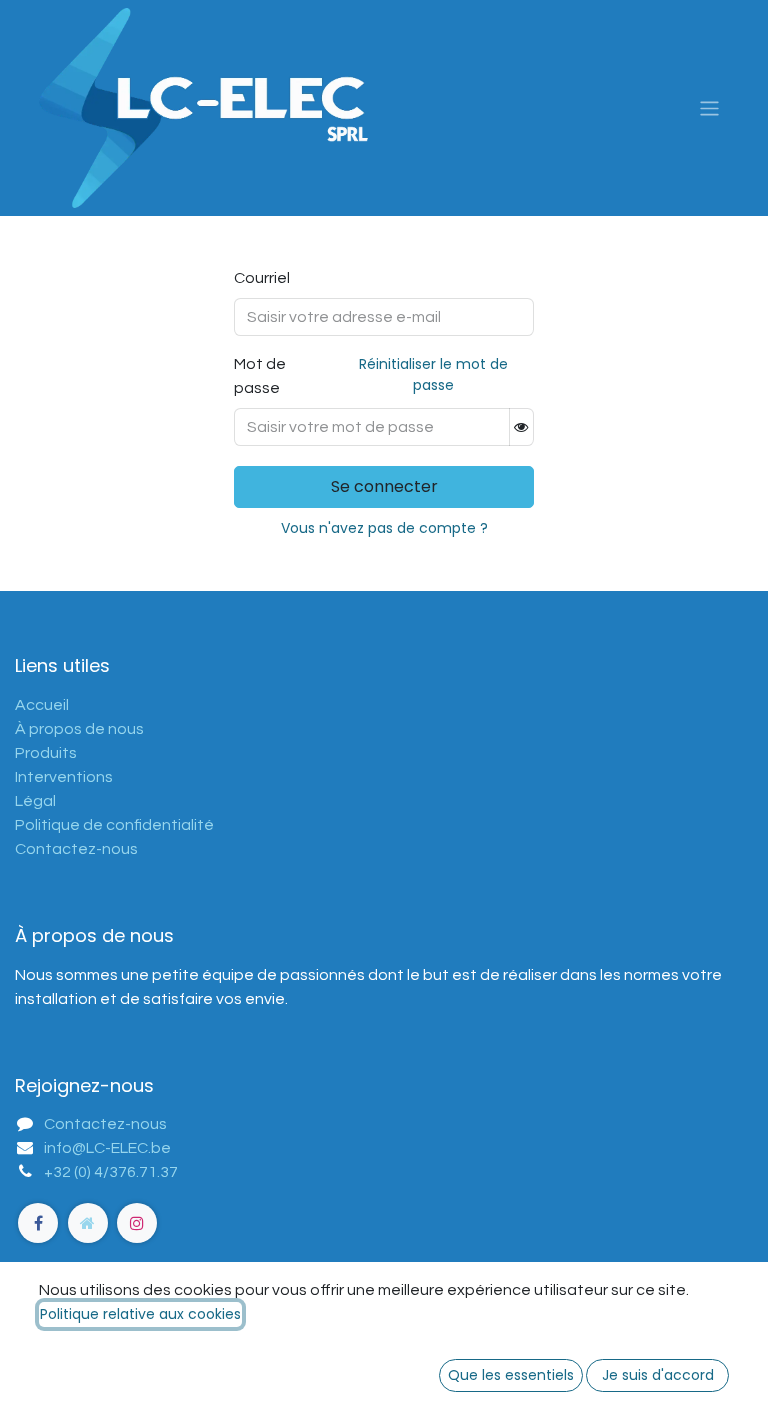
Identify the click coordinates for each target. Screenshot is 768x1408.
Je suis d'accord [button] (658, 1375)
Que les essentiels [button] (511, 1375)
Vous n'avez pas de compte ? (384, 528)
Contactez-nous (76, 849)
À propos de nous (79, 729)
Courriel (262, 278)
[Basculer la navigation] (709, 107)
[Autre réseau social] (88, 1223)
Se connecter (384, 486)
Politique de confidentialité (114, 825)
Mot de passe (371, 375)
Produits (46, 753)
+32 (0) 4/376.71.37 (111, 1172)
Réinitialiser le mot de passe (433, 374)
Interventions (64, 777)
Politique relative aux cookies (140, 1314)
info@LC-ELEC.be (107, 1148)
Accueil (42, 705)
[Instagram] (137, 1223)
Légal (35, 801)
